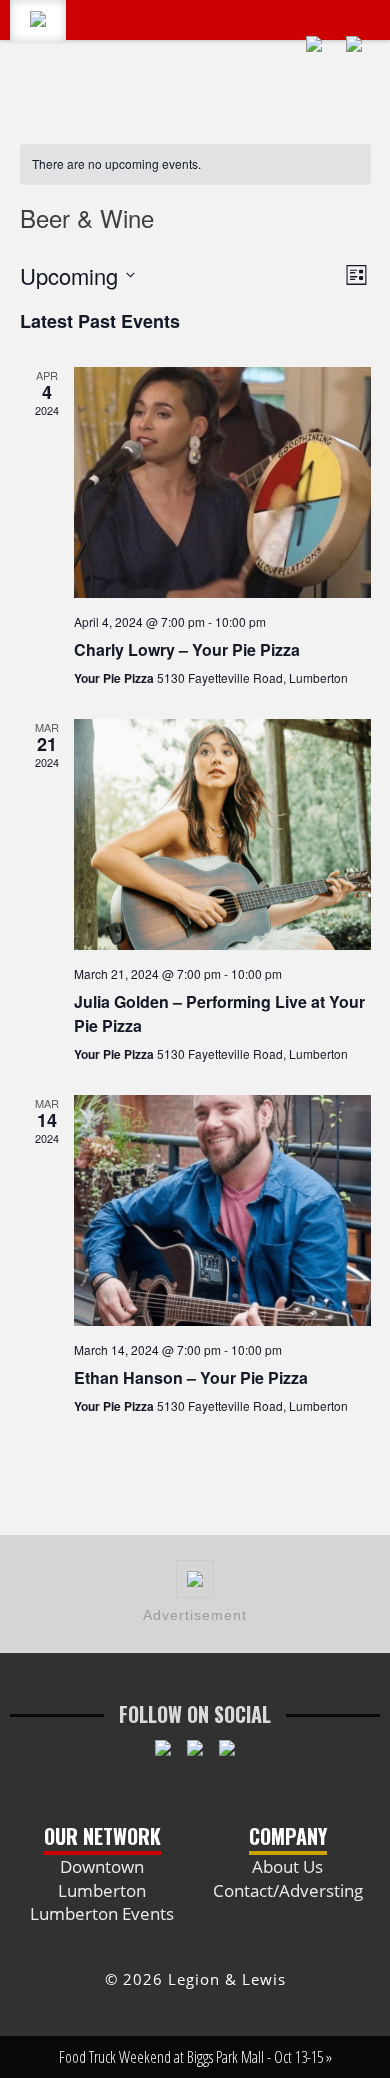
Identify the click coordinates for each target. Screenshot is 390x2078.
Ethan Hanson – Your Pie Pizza (191, 1377)
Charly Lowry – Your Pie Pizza (187, 649)
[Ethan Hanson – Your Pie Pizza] (222, 1210)
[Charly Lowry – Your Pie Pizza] (222, 482)
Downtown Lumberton (102, 1878)
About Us (287, 1866)
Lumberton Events (102, 1913)
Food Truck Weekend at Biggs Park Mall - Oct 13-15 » (195, 2057)
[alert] (195, 164)
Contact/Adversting (288, 1890)
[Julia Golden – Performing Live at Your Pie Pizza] (222, 834)
